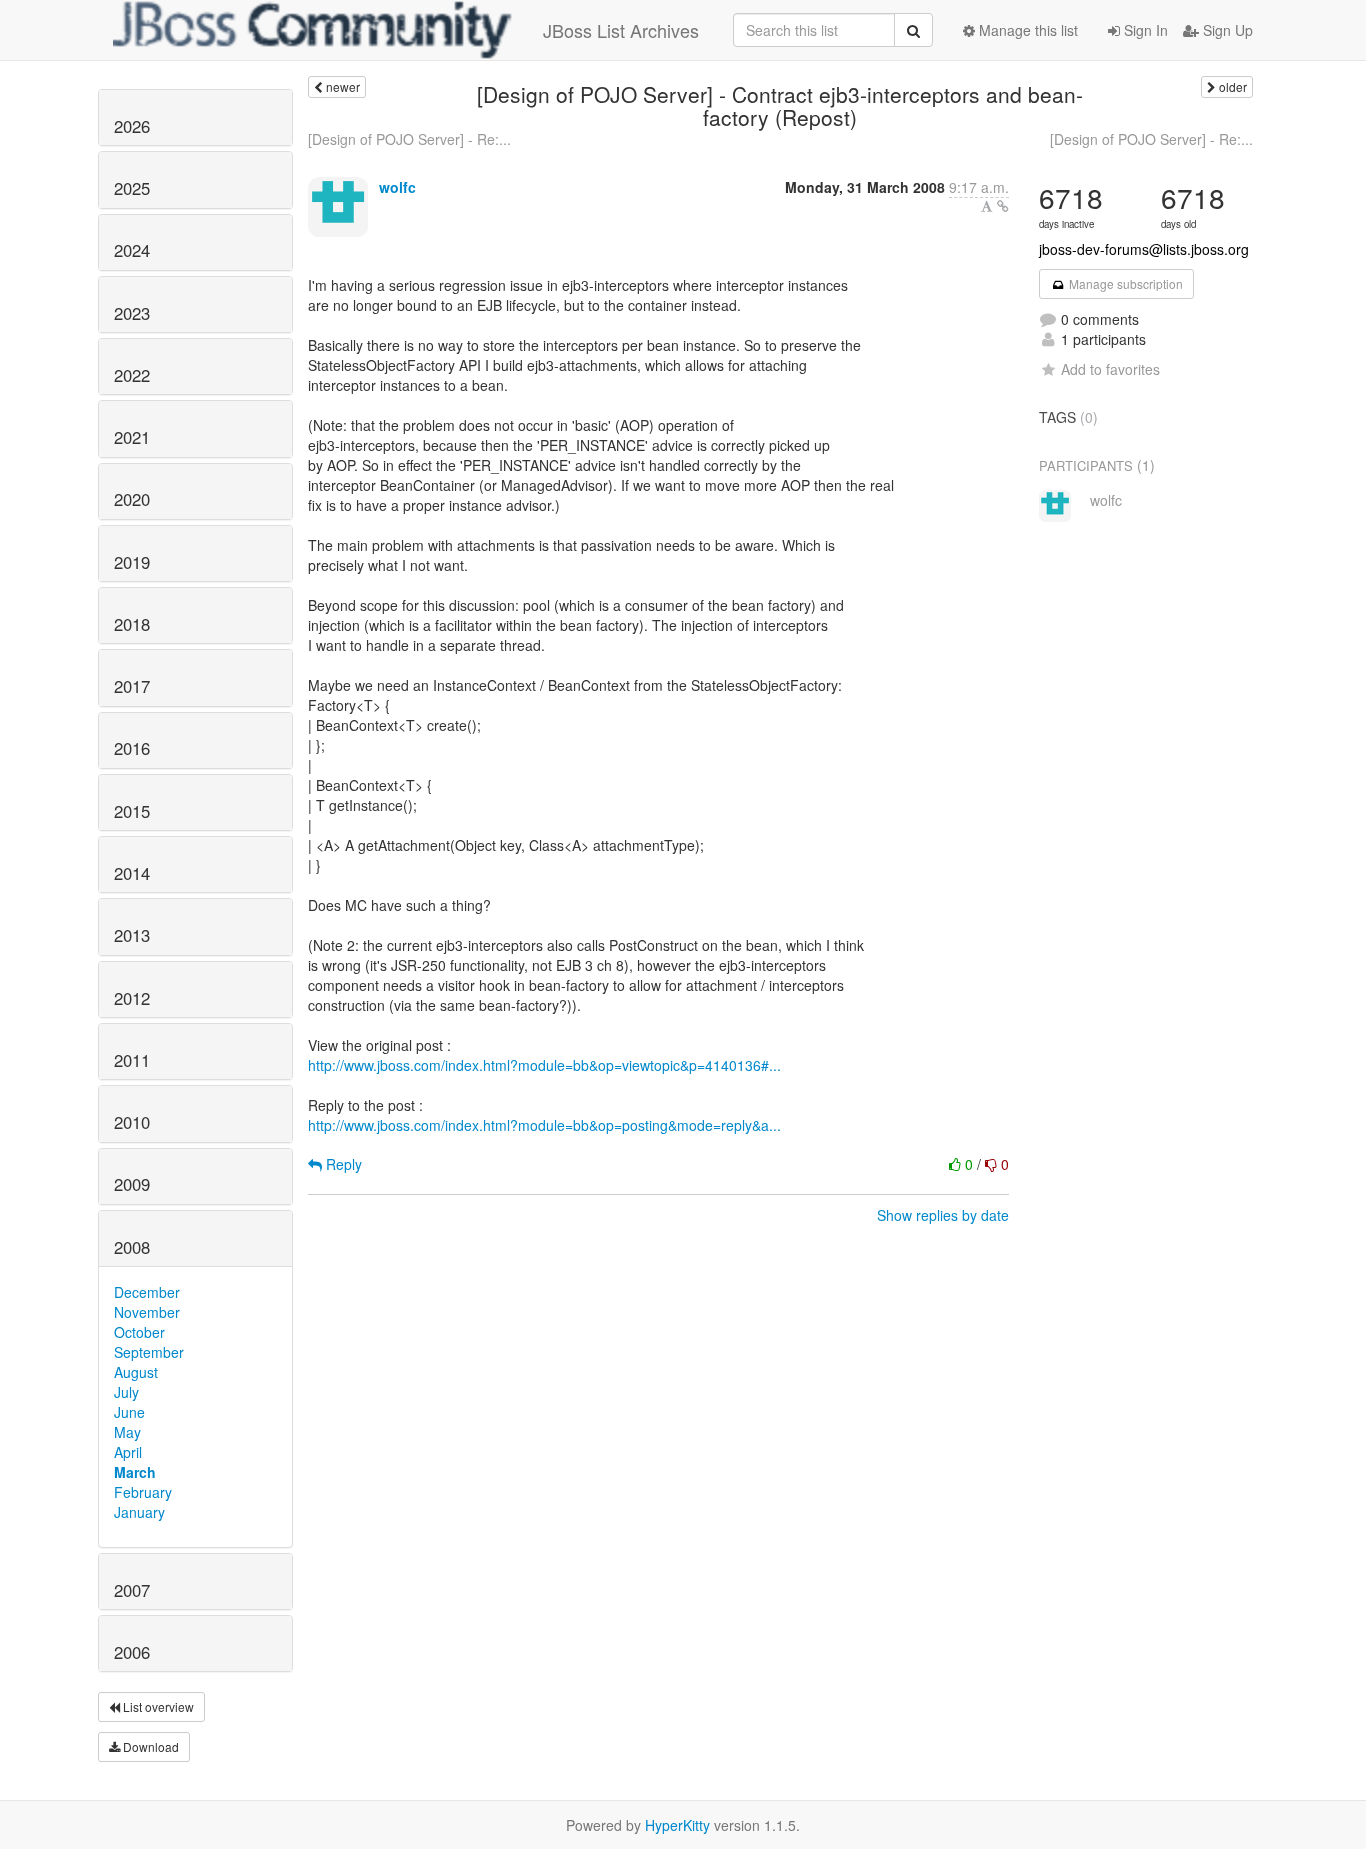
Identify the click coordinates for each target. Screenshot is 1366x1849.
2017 (132, 686)
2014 (132, 873)
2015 (132, 811)
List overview (157, 1706)
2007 (132, 1590)
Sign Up (1226, 30)
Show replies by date (943, 1215)
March (135, 1472)
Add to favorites (1110, 369)
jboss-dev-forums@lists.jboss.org (1144, 249)
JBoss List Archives (621, 30)
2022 (132, 375)
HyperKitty (677, 1825)
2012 (132, 998)
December (147, 1292)
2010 (132, 1122)
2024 (132, 250)
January (139, 1512)
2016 (132, 748)
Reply (342, 1164)
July (126, 1392)
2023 (132, 313)
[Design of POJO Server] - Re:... (409, 139)
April (128, 1452)
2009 (132, 1184)
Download (149, 1746)
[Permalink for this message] (1003, 206)
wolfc (397, 187)
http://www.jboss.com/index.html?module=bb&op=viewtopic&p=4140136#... (544, 1065)
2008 (132, 1247)
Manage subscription (1124, 283)
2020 (132, 499)
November (147, 1312)
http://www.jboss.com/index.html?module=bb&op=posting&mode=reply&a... (544, 1125)
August (136, 1372)
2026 (132, 126)
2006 (132, 1652)
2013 (132, 935)
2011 (132, 1060)
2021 (132, 437)
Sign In (1144, 30)
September (149, 1352)
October (139, 1332)
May (127, 1432)
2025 (132, 188)
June (129, 1412)
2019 (132, 562)
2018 (132, 624)
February (143, 1492)
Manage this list (1026, 30)
